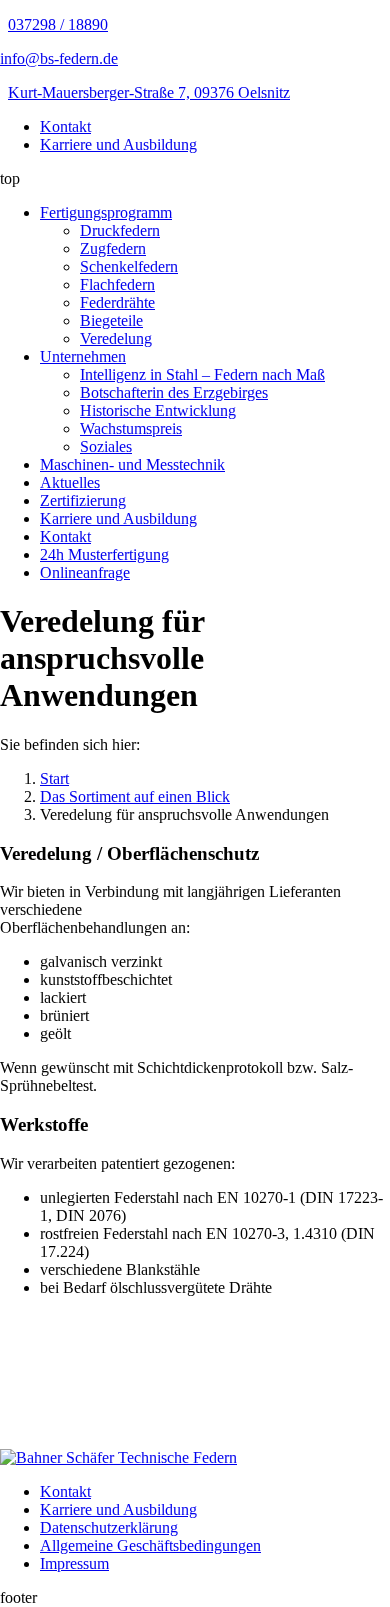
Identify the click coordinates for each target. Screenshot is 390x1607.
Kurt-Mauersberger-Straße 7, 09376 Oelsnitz (149, 92)
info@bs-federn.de (59, 58)
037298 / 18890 (58, 24)
